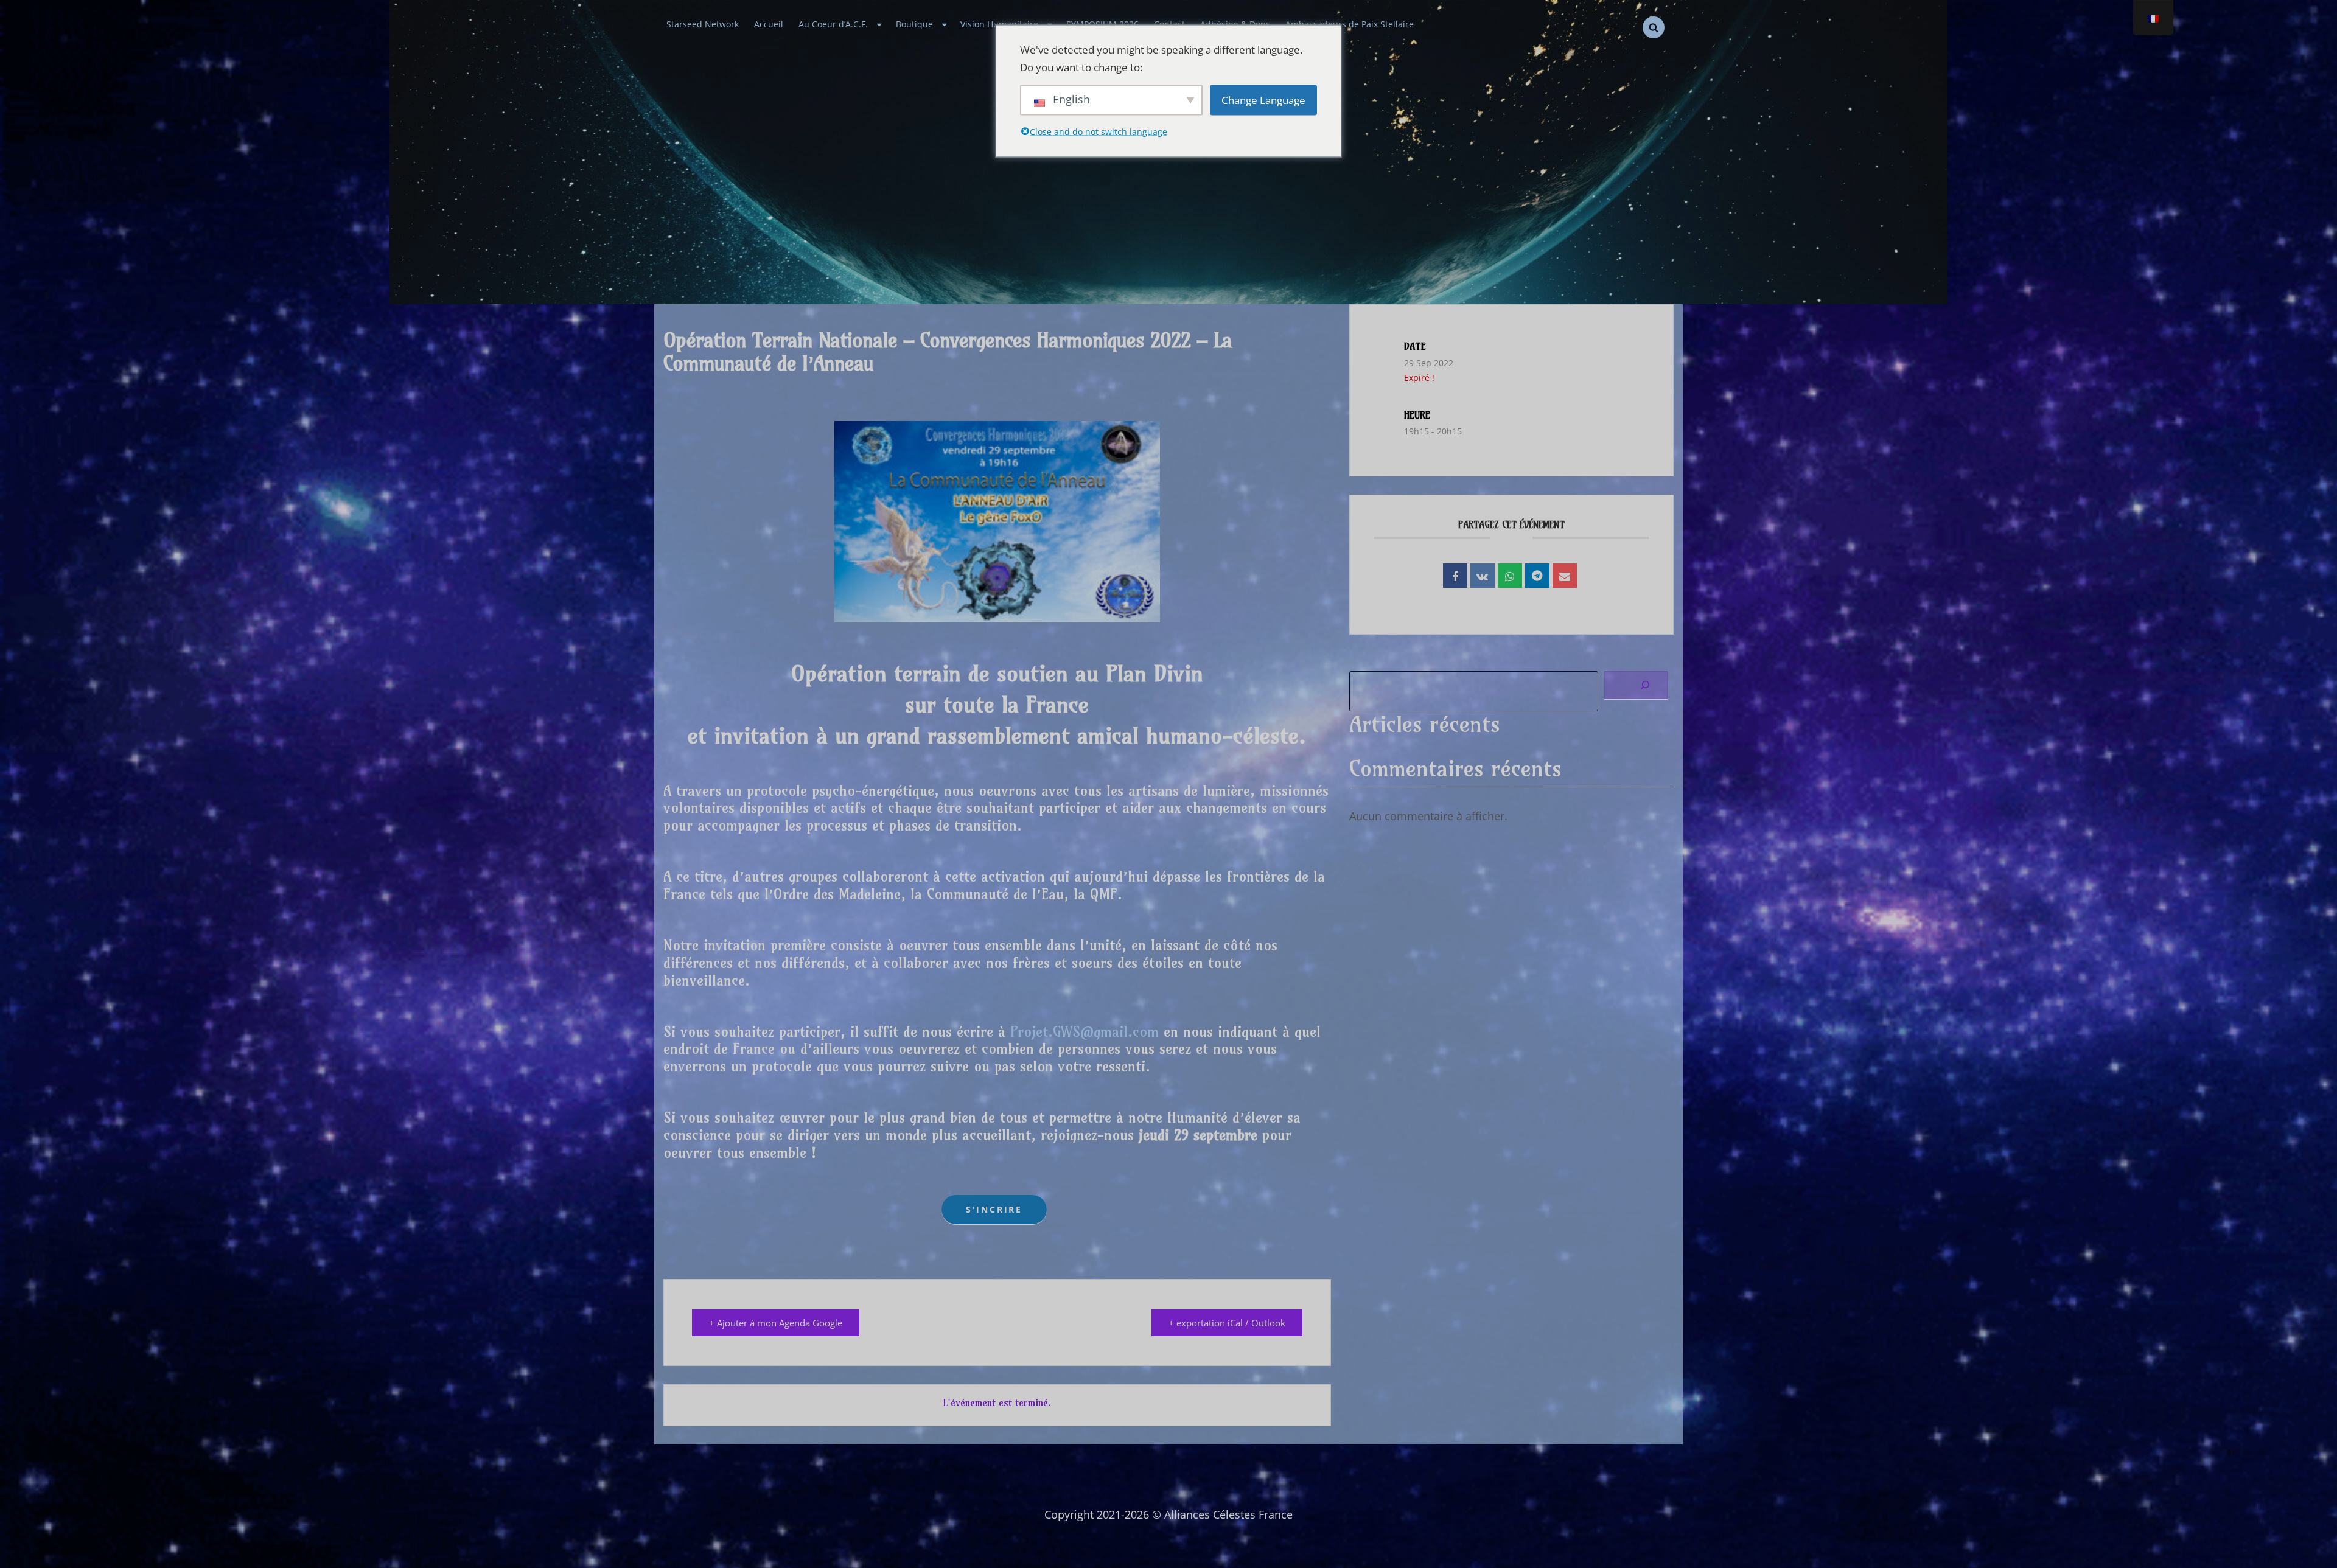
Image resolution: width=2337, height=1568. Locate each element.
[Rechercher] (1636, 685)
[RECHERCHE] (1654, 27)
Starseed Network (703, 24)
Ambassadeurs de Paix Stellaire (1350, 24)
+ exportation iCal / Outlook (1227, 1323)
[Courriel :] (1565, 576)
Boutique (914, 24)
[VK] (1483, 576)
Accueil (769, 24)
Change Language (1263, 100)
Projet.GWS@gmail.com (1085, 1031)
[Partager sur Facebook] (1455, 576)
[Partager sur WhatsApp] (1510, 576)
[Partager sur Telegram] (1537, 576)
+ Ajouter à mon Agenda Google (776, 1323)
